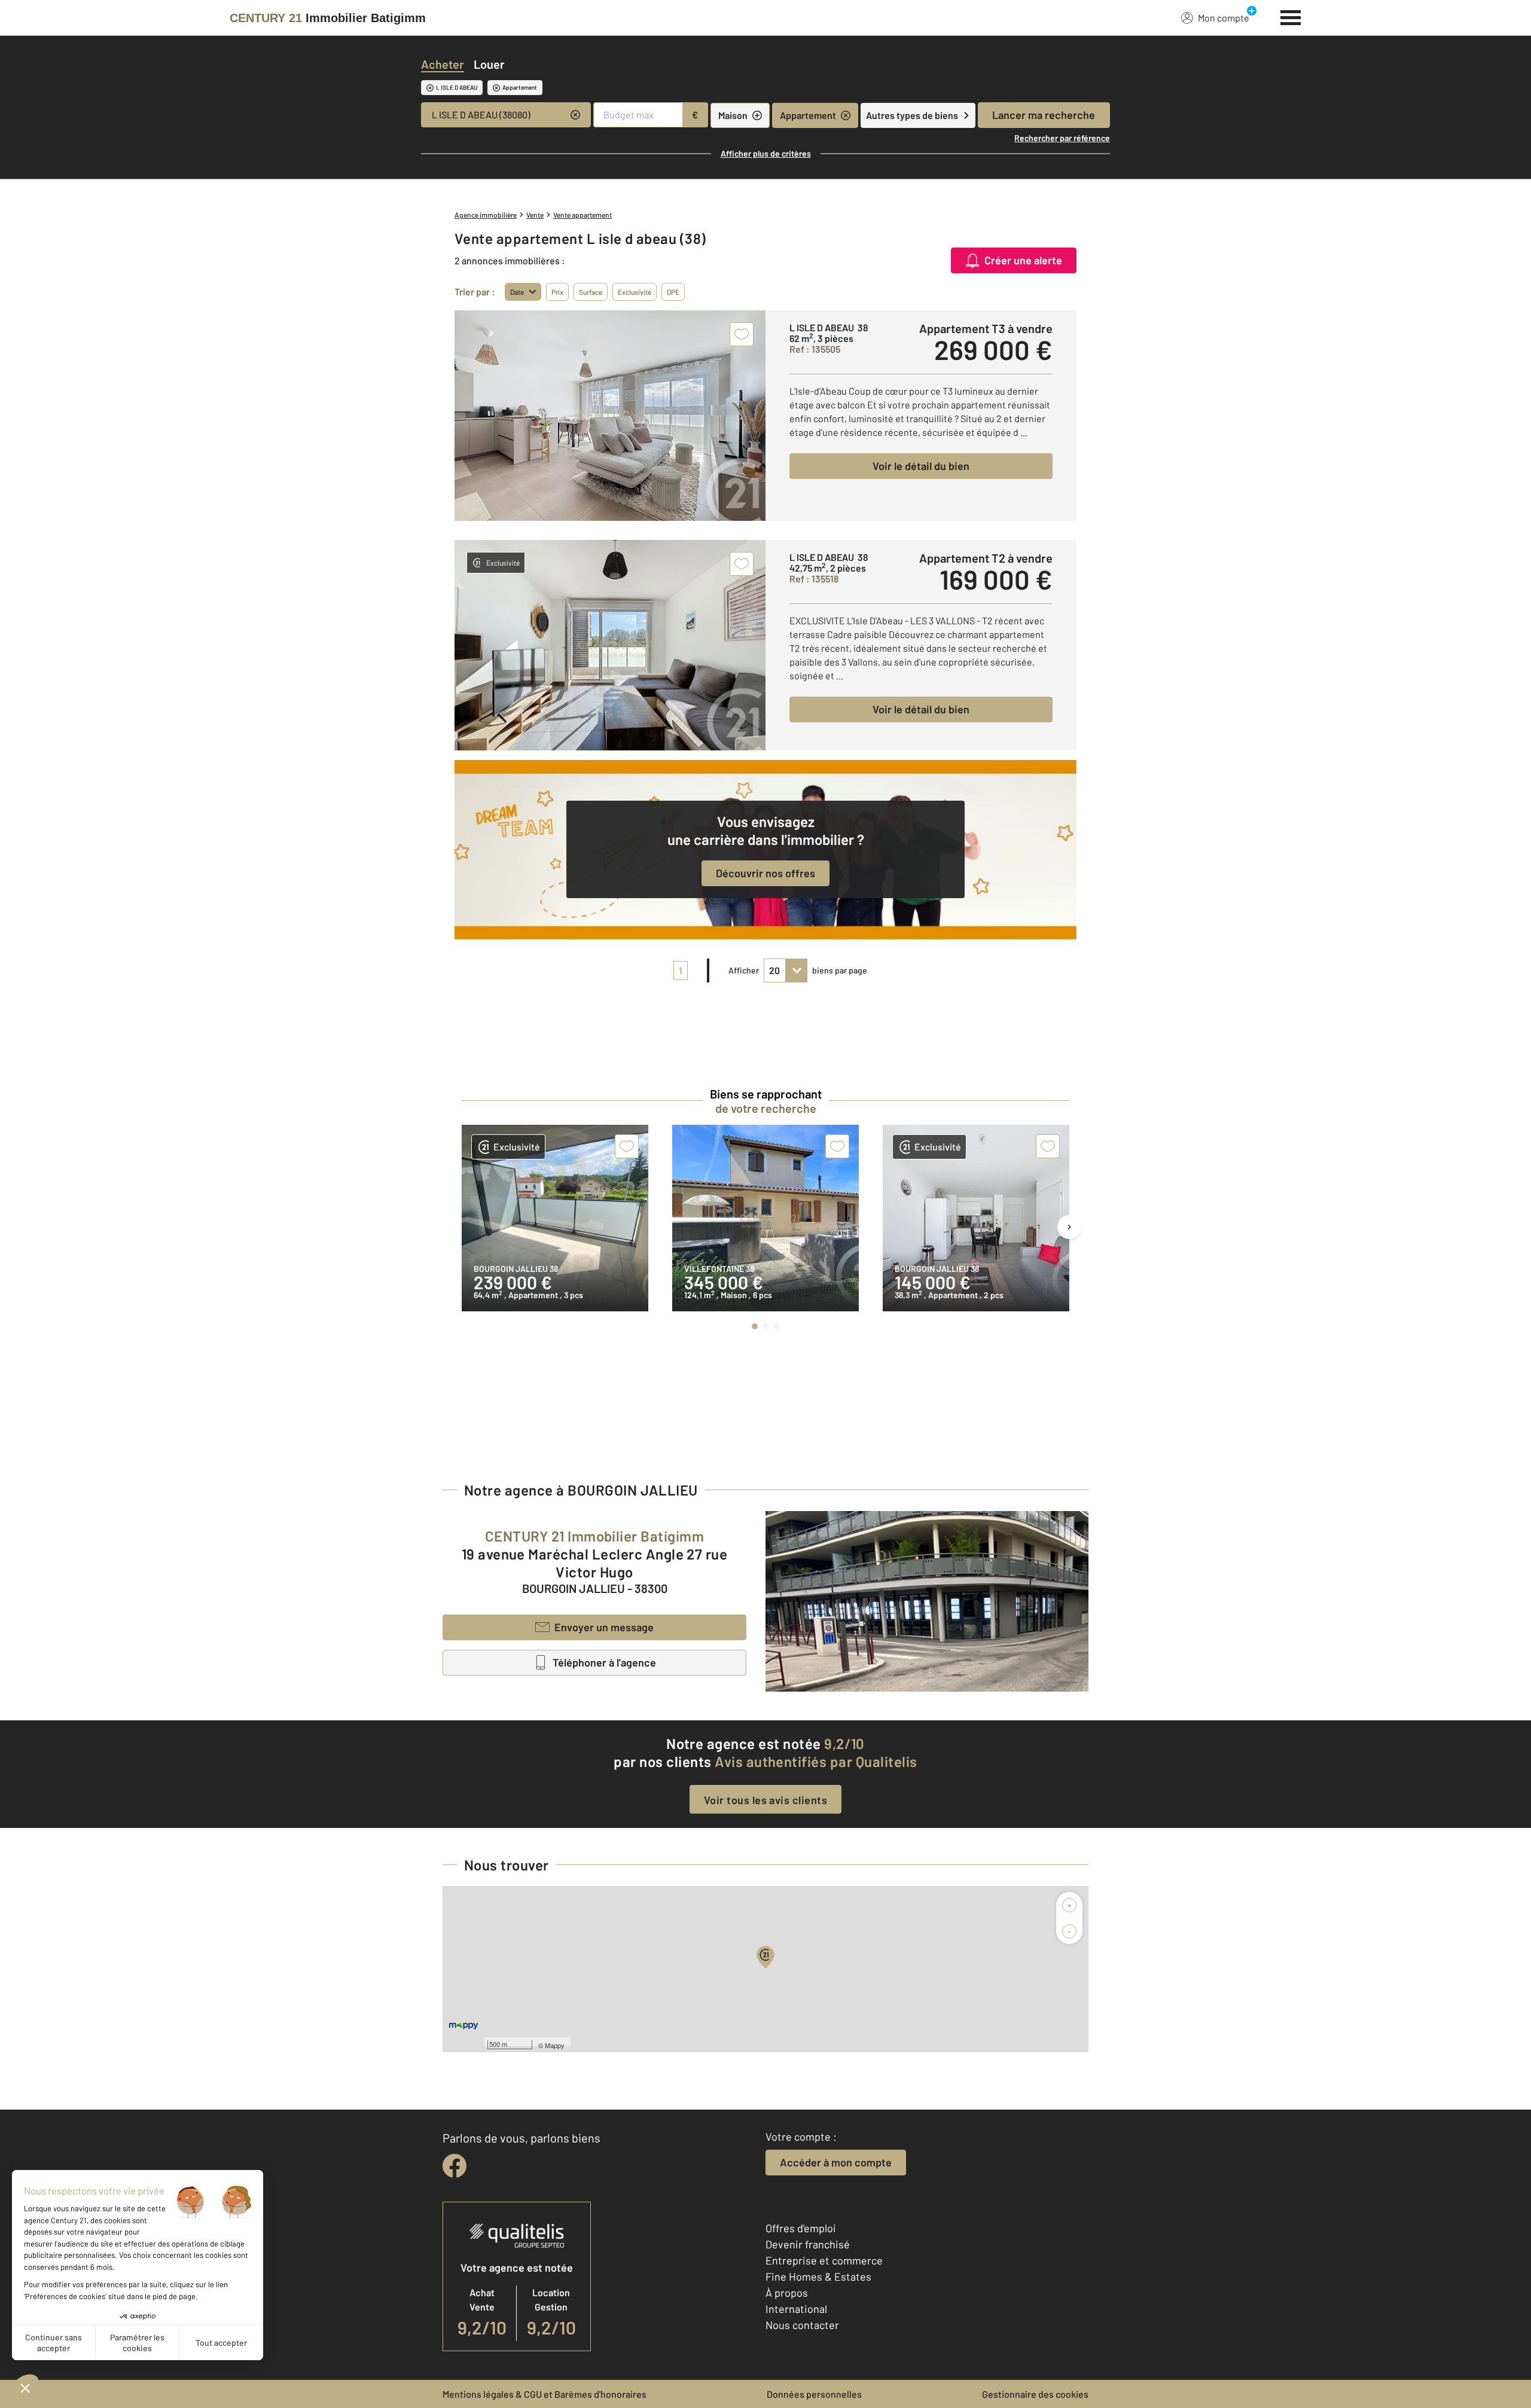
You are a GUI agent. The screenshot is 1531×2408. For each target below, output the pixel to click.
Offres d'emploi (801, 2228)
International (796, 2309)
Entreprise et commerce (824, 2260)
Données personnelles (814, 2394)
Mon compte (1224, 18)
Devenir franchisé (808, 2244)
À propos (787, 2293)
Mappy (555, 2045)
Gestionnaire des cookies (1035, 2394)
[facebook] (455, 2166)
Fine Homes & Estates (818, 2276)
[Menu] (1291, 16)
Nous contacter (802, 2325)
